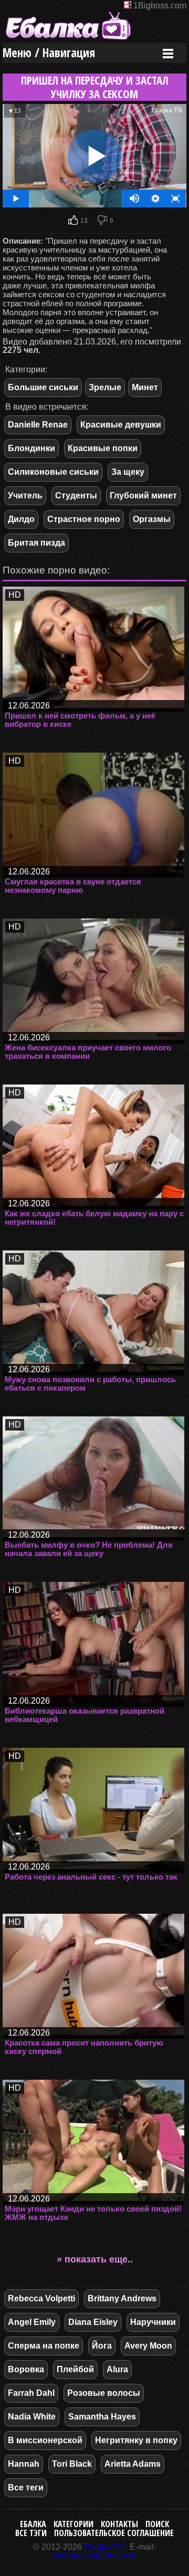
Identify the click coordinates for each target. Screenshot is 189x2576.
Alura (117, 2369)
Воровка (26, 2369)
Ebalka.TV (104, 2547)
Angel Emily (32, 2322)
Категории (73, 2524)
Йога (102, 2346)
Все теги (26, 2488)
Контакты (119, 2524)
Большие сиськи (43, 387)
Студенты (76, 496)
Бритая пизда (36, 543)
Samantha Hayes (102, 2417)
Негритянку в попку (136, 2440)
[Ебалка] (68, 39)
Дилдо (21, 519)
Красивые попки (103, 448)
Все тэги (31, 2533)
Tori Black (72, 2464)
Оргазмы (152, 519)
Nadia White (32, 2417)
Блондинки (31, 448)
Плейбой (75, 2369)
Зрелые (105, 387)
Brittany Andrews (122, 2298)
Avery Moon (148, 2346)
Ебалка (33, 2524)
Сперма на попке (44, 2346)
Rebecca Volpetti (41, 2298)
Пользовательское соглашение (114, 2533)
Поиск (157, 2524)
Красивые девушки (121, 425)
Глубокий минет (143, 496)
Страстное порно (84, 519)
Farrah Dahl (31, 2393)
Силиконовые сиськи (53, 472)
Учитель (25, 496)
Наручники (153, 2322)
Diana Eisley (93, 2322)
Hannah (24, 2464)
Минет (145, 387)
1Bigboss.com (160, 6)
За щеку (128, 472)
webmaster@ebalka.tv (94, 2555)
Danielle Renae (38, 425)
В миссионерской (45, 2440)
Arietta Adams (133, 2464)
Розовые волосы (104, 2393)
